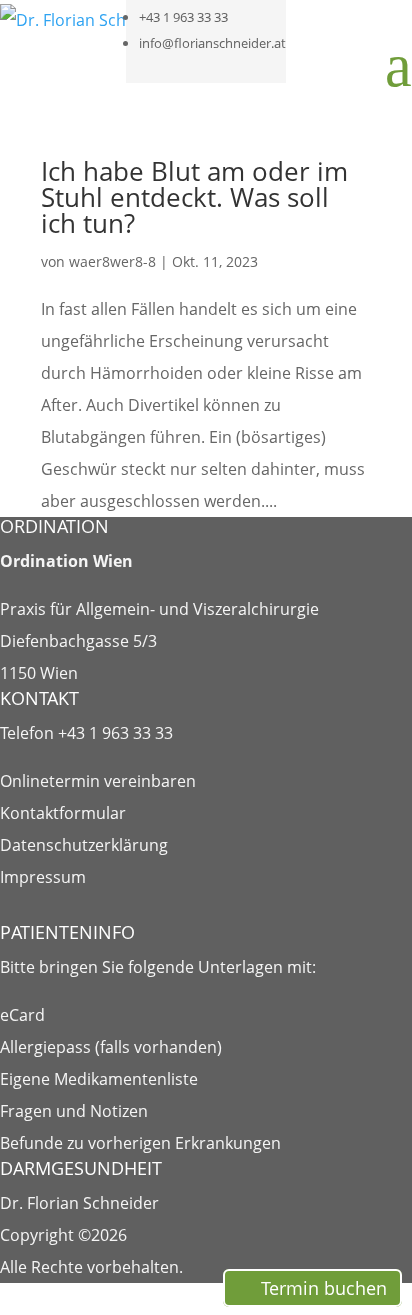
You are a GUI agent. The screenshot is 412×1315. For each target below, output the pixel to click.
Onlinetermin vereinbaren (98, 781)
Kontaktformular (63, 813)
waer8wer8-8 (112, 261)
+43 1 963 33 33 (183, 17)
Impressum (43, 877)
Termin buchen (324, 1288)
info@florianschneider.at (212, 43)
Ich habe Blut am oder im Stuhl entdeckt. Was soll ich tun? (194, 197)
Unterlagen (240, 967)
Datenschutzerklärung (84, 845)
